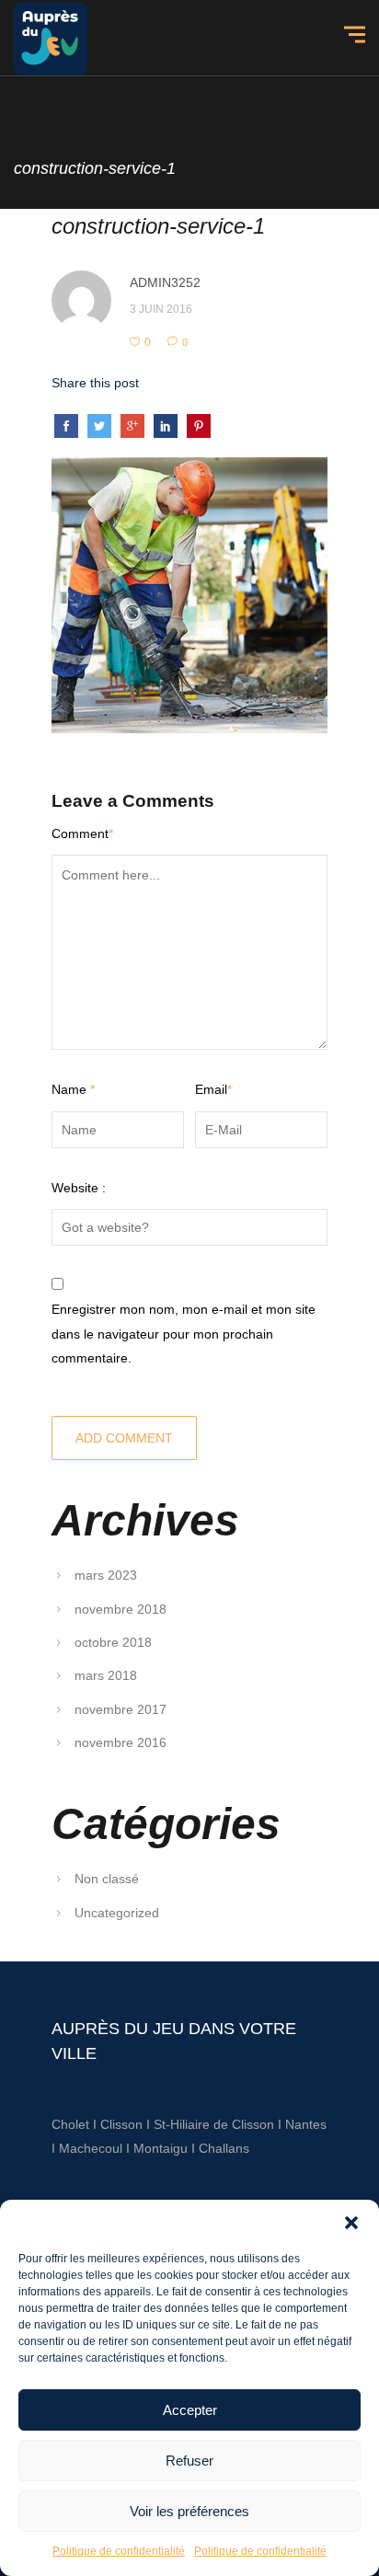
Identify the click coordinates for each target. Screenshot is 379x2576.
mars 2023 (106, 1575)
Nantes (306, 2124)
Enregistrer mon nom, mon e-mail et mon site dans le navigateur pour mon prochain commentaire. (184, 1334)
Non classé (107, 1879)
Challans (224, 2148)
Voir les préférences (189, 2511)
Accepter (190, 2410)
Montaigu (161, 2148)
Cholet (70, 2124)
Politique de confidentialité (119, 2551)
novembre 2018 (121, 1609)
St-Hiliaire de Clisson (214, 2124)
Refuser (189, 2461)
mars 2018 (106, 1675)
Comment (82, 834)
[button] (351, 2223)
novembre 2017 (121, 1709)
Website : (79, 1188)
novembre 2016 (121, 1742)
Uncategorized (117, 1913)
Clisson (121, 2124)
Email (213, 1089)
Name (73, 1089)
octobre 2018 (113, 1642)
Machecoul (92, 2148)
